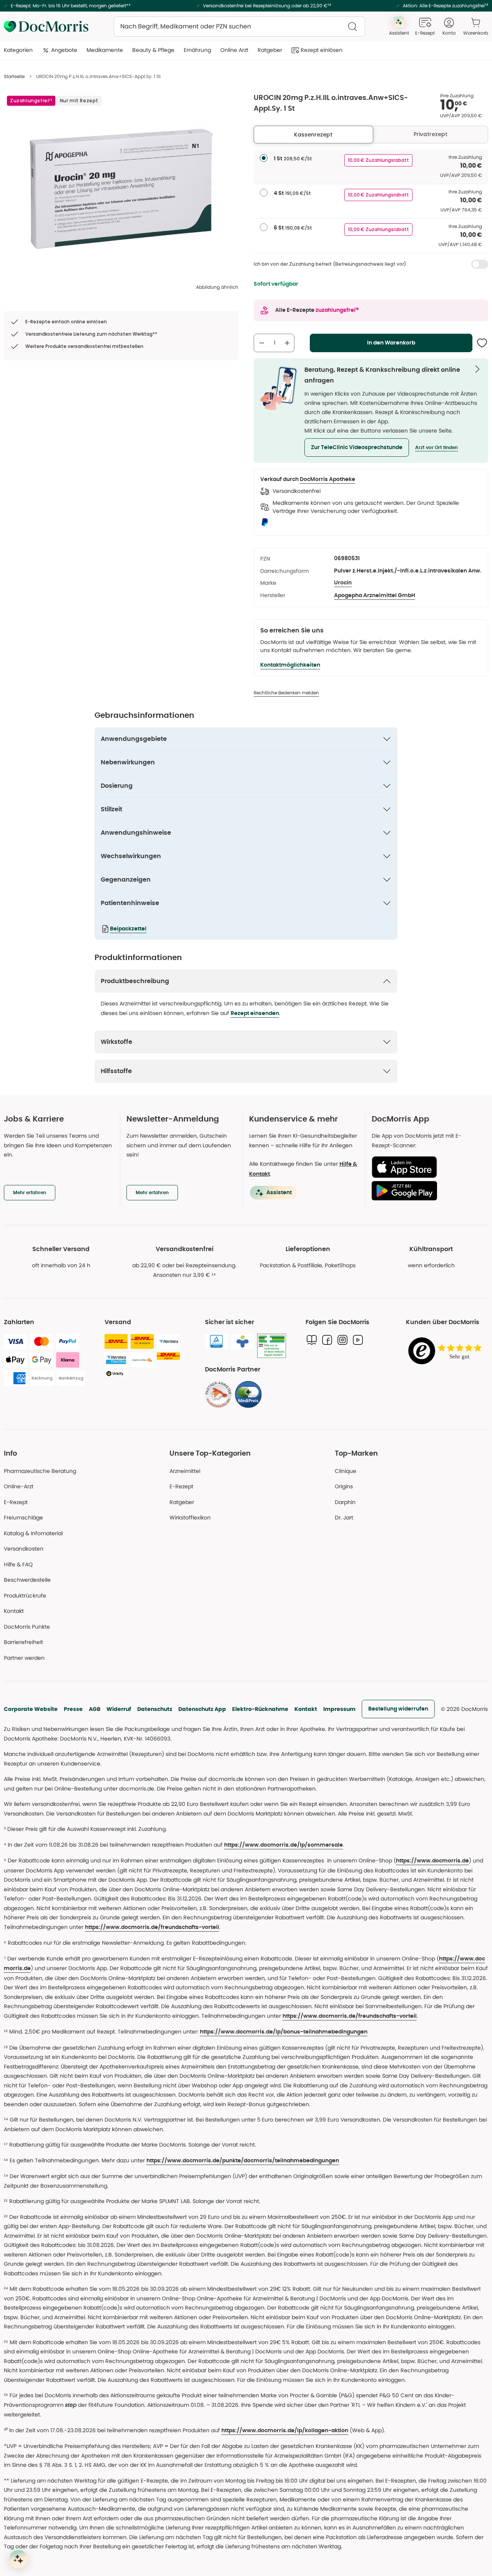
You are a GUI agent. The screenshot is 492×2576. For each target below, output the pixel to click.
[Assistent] (18, 2559)
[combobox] (239, 27)
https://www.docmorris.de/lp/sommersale (283, 1845)
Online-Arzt (19, 1486)
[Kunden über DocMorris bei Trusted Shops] (447, 1351)
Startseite (14, 76)
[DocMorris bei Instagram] (342, 1340)
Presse (73, 1709)
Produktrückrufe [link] (25, 1596)
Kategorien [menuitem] (18, 50)
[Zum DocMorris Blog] (312, 1340)
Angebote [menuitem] (64, 50)
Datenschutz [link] (155, 1709)
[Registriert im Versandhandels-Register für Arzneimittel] (272, 1346)
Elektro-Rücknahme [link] (260, 1709)
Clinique (346, 1471)
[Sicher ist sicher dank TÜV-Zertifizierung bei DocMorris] (216, 1341)
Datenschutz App (202, 1709)
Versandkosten (24, 1549)
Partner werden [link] (24, 1658)
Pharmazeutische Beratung (40, 1471)
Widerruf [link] (119, 1709)
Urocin (343, 583)
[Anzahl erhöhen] (287, 343)
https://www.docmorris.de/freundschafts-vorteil (152, 1927)
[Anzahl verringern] (262, 343)
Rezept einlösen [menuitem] (322, 50)
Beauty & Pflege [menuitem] (153, 50)
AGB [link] (95, 1709)
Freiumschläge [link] (23, 1518)
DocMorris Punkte (27, 1627)
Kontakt (306, 1709)
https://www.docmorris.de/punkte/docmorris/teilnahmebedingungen (243, 2161)
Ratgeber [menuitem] (270, 50)
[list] (121, 189)
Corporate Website (31, 1709)
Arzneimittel (185, 1471)
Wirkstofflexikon (190, 1518)
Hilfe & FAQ (18, 1564)
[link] (218, 1395)
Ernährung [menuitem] (197, 50)
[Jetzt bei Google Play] (427, 1191)
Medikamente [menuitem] (105, 50)
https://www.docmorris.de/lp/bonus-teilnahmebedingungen (284, 2032)
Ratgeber (182, 1502)
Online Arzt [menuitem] (234, 50)
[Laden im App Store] (427, 1167)
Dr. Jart (344, 1518)
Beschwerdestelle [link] (27, 1580)
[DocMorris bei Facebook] (327, 1340)
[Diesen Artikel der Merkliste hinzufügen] (482, 343)
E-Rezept (16, 1502)
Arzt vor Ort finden (436, 448)
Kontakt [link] (14, 1611)
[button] (357, 448)
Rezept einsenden (255, 1013)
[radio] (264, 158)
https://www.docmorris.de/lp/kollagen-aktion (285, 2431)
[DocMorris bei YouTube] (358, 1340)
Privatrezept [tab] (430, 134)
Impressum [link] (339, 1709)
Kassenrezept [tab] (313, 135)
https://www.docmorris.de (432, 1861)
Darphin (345, 1502)
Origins (344, 1486)
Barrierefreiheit (23, 1642)
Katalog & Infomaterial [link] (33, 1533)
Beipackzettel (128, 929)
